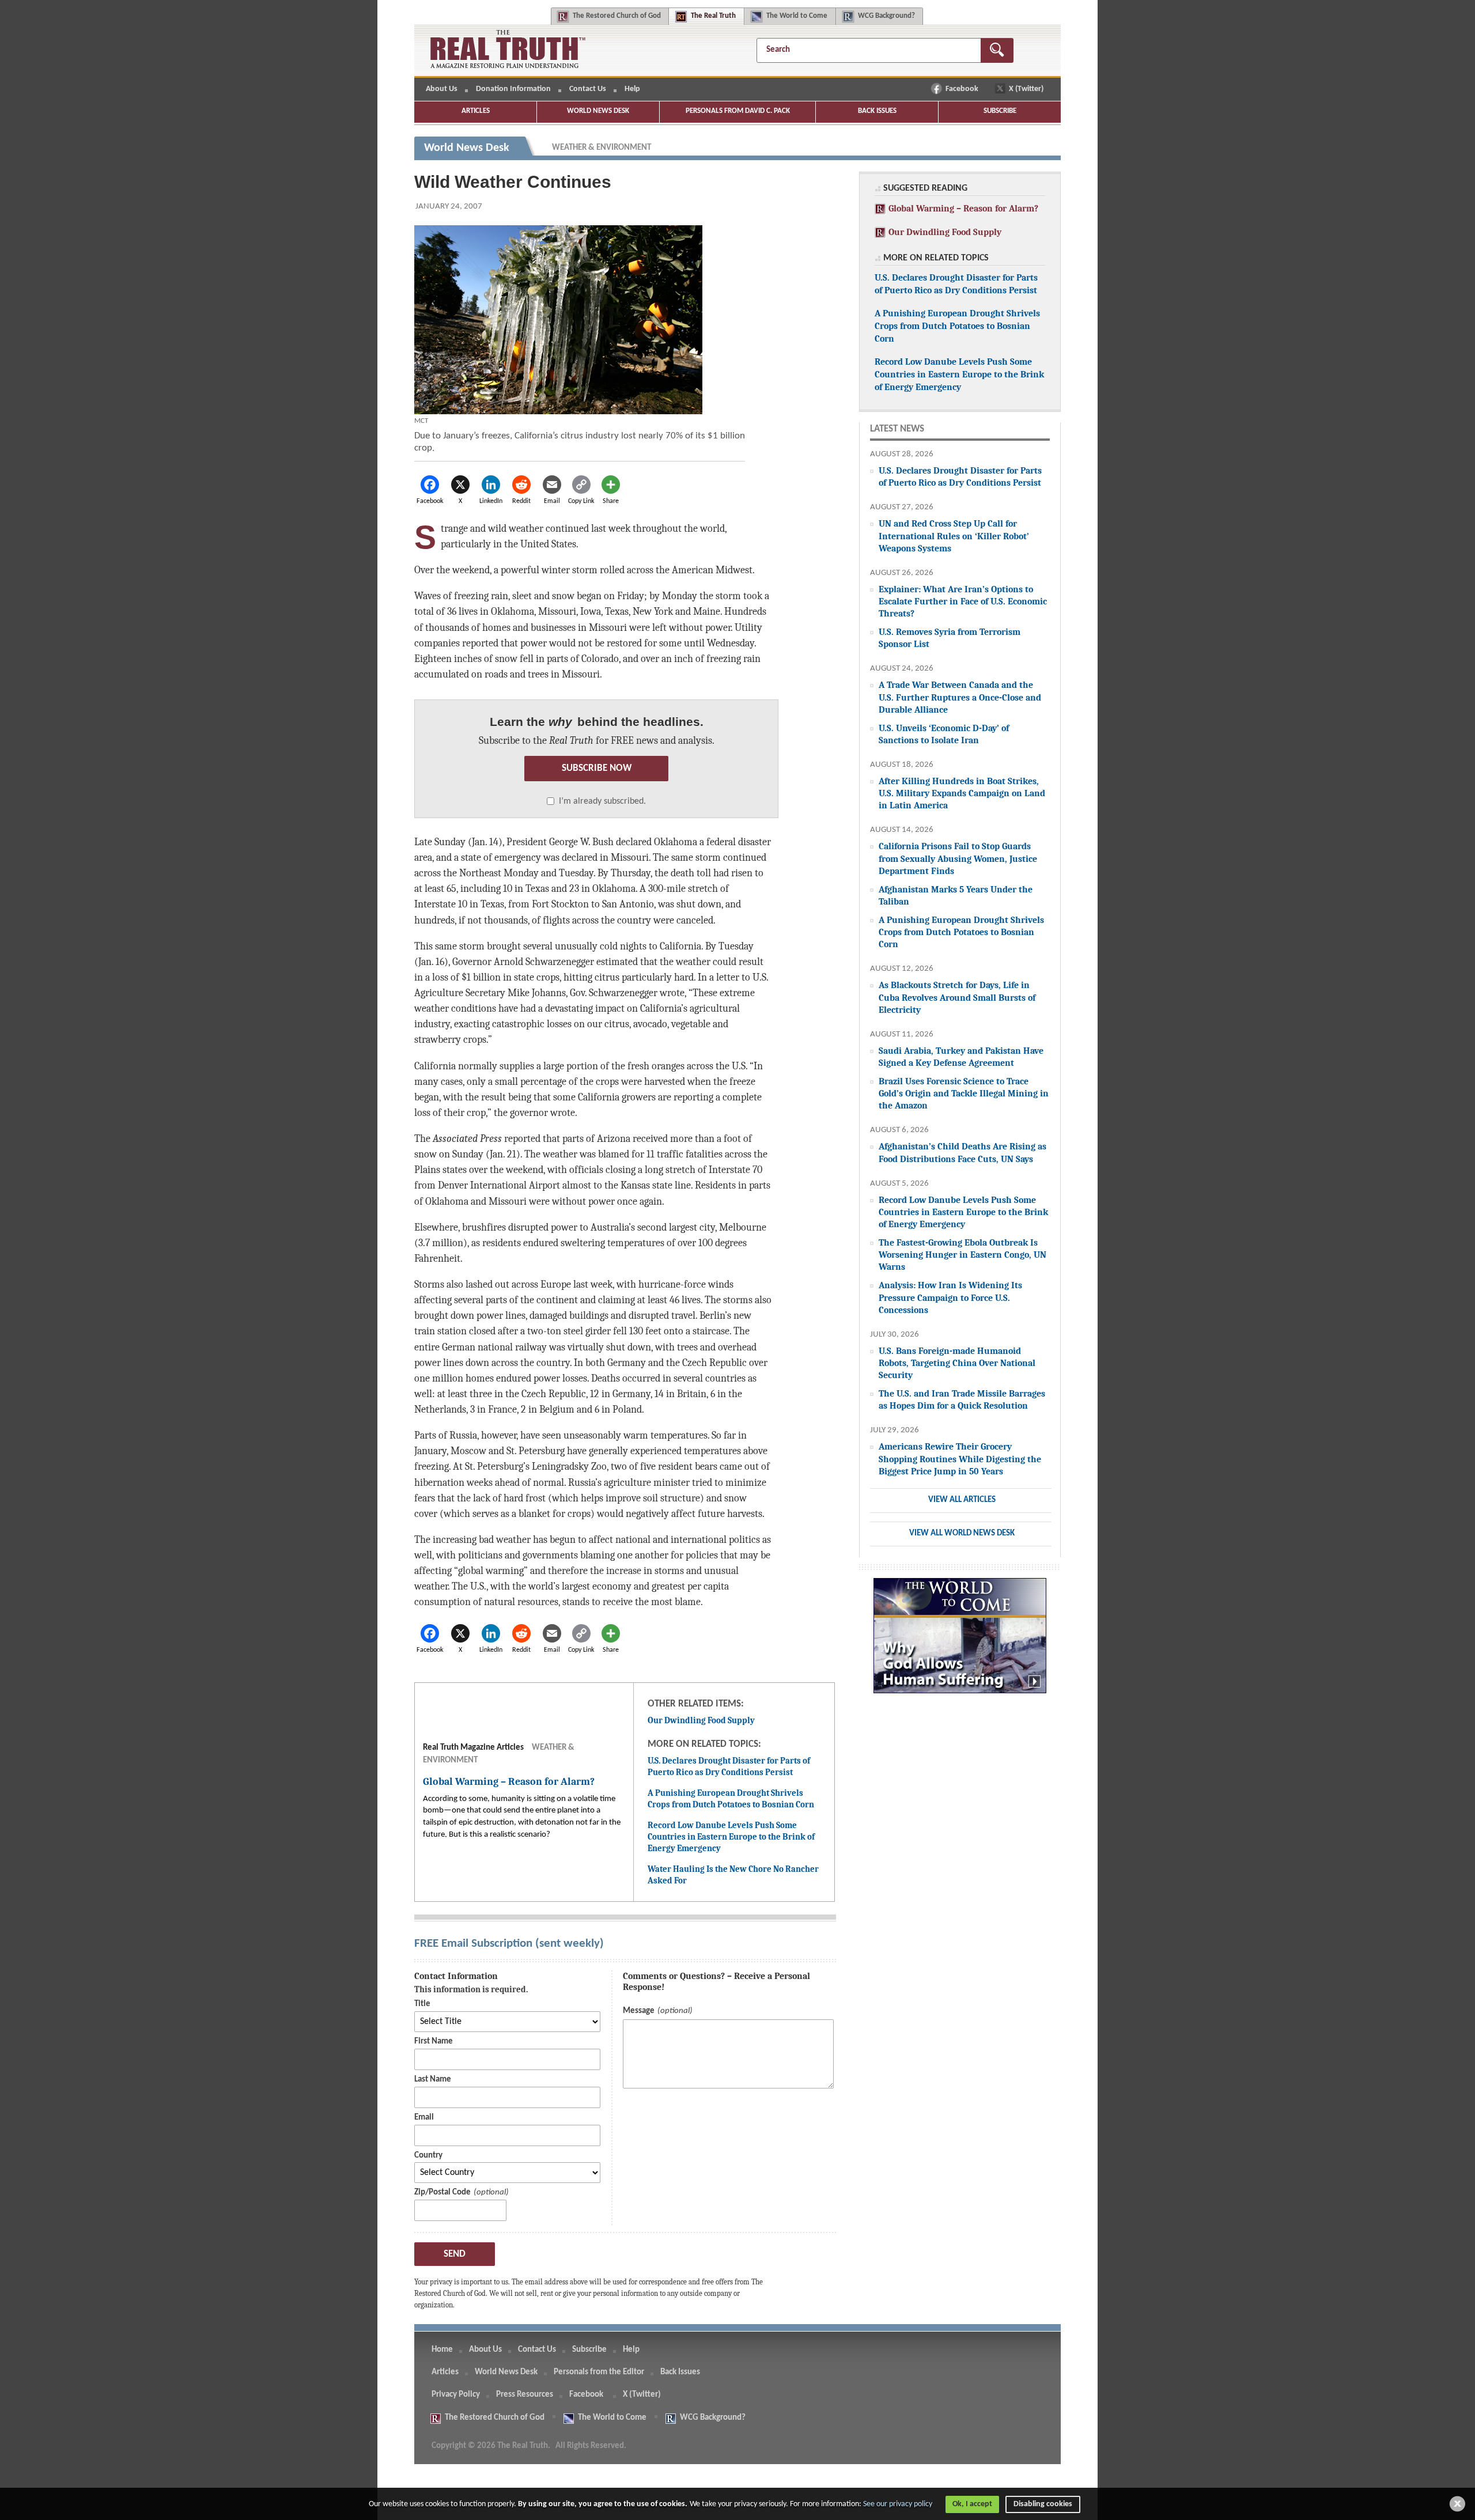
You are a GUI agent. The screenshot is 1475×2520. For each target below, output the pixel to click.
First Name (434, 2042)
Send (455, 2254)
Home (442, 2350)
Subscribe (1000, 111)
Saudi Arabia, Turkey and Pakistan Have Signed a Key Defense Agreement (961, 1057)
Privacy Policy (456, 2395)
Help (632, 89)
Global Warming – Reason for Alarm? (962, 208)
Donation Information (513, 89)
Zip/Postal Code (442, 2192)
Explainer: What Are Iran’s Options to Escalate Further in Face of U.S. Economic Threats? (963, 601)
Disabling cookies (1043, 2504)
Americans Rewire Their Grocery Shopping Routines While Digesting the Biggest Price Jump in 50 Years (960, 1458)
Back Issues (877, 111)
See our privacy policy (898, 2504)
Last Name (433, 2080)
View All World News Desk (962, 1533)
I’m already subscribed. (602, 801)
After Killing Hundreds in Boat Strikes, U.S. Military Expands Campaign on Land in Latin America (962, 793)
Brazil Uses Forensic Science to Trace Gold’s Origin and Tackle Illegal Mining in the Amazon (964, 1093)
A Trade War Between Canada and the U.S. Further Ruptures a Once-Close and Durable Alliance (960, 697)
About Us (442, 89)
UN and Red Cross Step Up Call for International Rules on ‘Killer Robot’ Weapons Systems (954, 536)
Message (639, 2011)
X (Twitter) (1027, 89)
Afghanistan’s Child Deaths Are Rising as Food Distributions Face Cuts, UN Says (962, 1152)
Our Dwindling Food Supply (701, 1720)
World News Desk (598, 111)
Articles (476, 111)
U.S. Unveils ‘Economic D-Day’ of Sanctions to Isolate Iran (944, 734)
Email (424, 2118)
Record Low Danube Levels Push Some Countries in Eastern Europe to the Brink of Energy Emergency (731, 1836)
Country (428, 2156)
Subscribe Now (597, 768)
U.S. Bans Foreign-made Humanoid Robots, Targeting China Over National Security (957, 1363)
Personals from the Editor (599, 2372)
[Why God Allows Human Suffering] (960, 1642)
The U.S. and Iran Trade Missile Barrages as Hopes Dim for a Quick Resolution (962, 1399)
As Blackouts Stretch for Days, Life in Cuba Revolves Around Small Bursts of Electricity (957, 997)
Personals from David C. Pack (738, 111)
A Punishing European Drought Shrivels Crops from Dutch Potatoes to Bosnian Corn (731, 1799)
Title (422, 2004)
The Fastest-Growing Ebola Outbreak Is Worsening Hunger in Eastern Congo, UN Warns (962, 1255)
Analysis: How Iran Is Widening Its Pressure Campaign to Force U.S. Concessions (950, 1297)
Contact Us (588, 89)
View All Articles (962, 1500)
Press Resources (525, 2395)
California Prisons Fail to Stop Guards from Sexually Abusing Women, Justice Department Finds (958, 858)
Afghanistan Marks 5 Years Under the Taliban (956, 895)
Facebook (963, 89)
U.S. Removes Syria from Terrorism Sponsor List (950, 638)
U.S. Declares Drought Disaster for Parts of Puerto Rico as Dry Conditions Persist (729, 1766)
